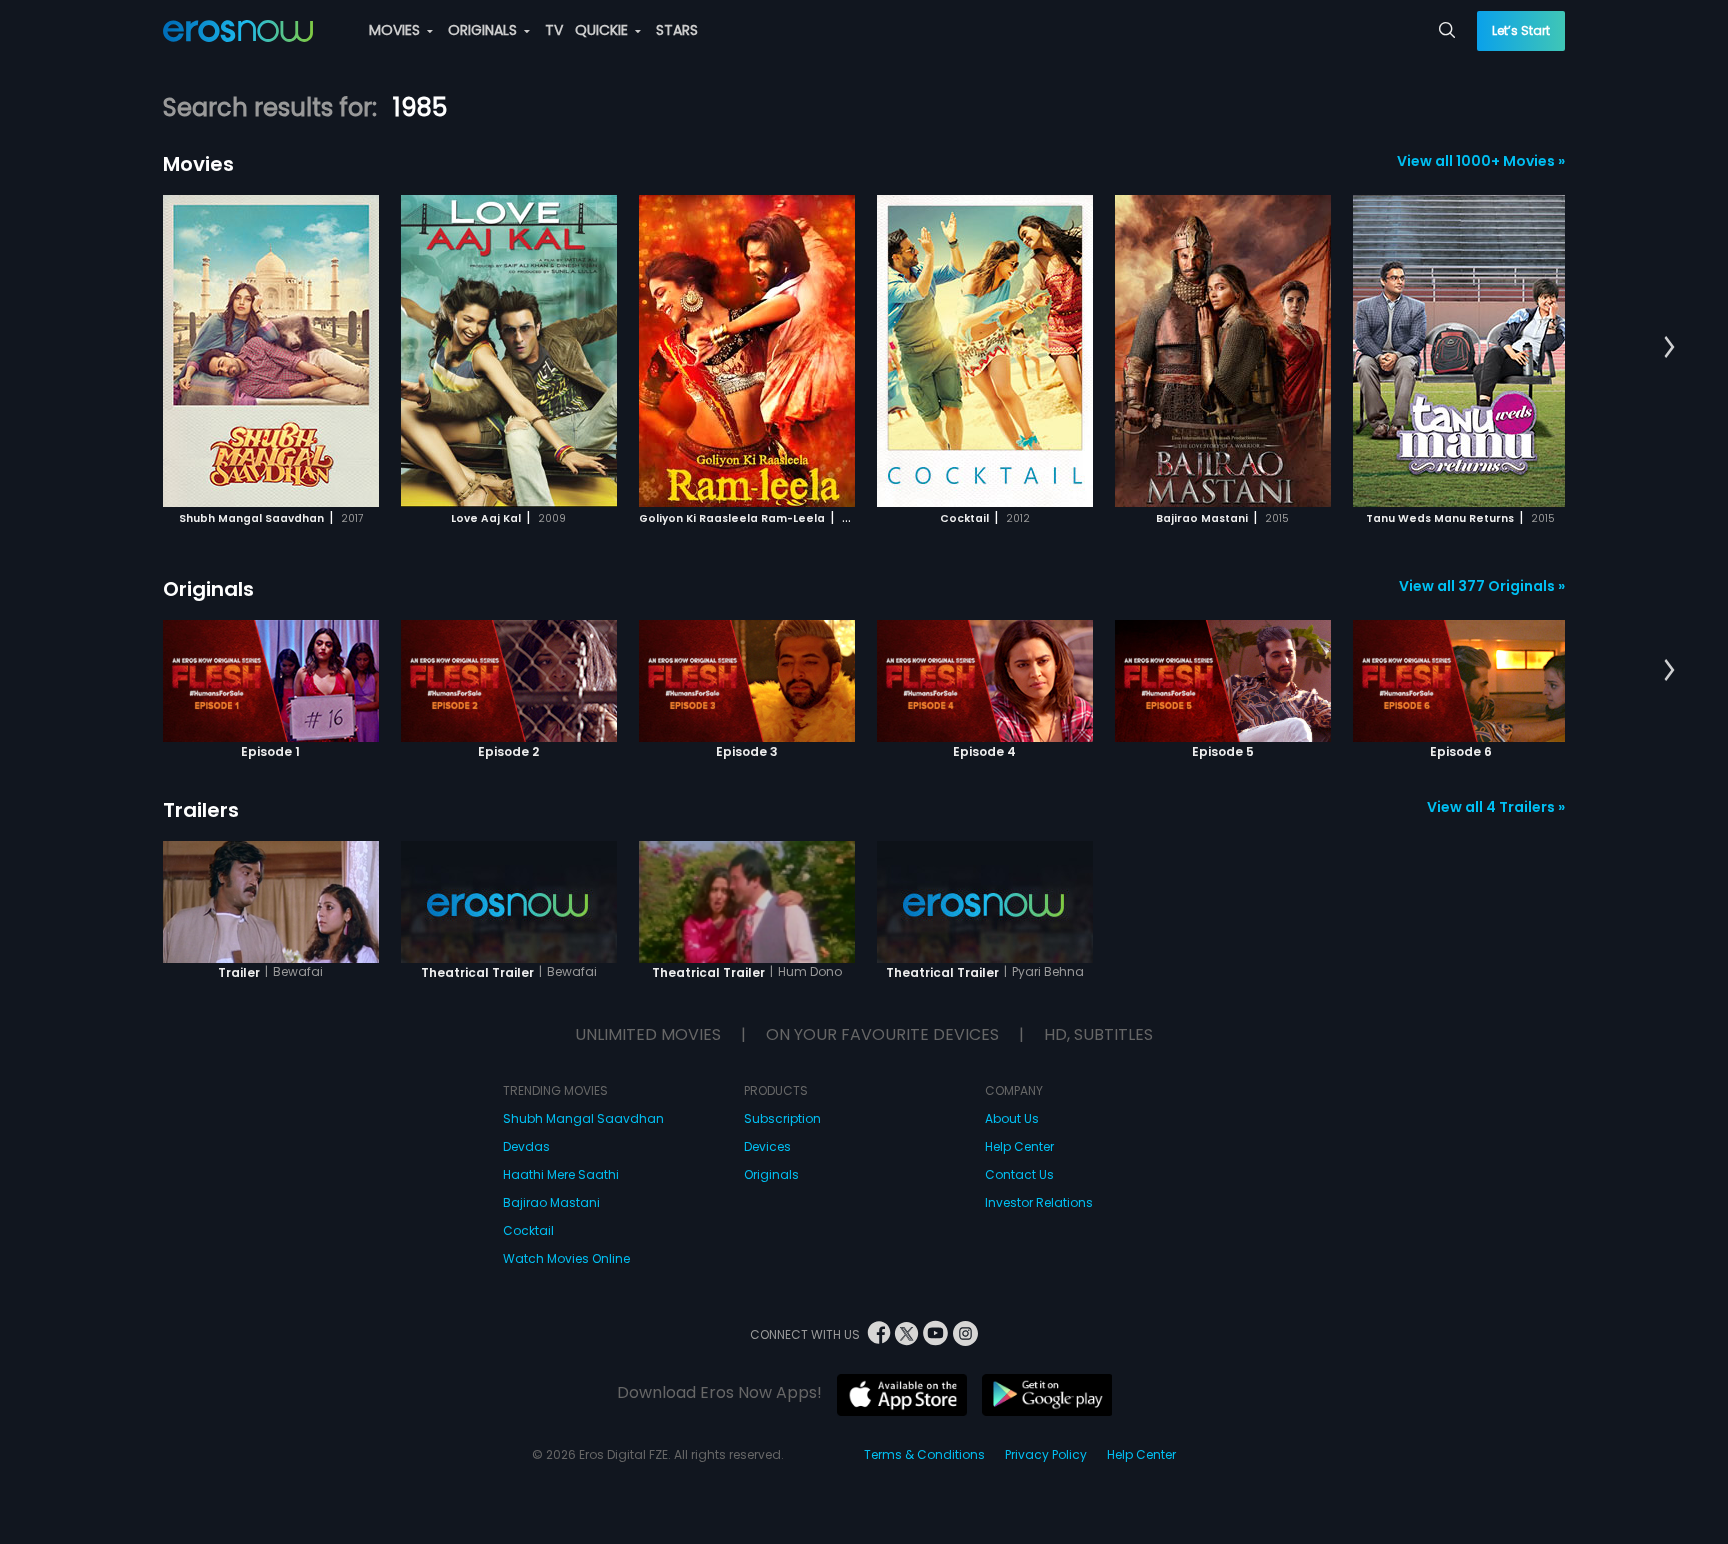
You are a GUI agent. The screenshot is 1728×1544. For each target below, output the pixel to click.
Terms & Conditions (924, 1454)
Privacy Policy (1046, 1454)
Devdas (526, 1146)
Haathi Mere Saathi (561, 1174)
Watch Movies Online (566, 1258)
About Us (1012, 1118)
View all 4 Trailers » (1496, 807)
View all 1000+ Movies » (1481, 161)
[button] (1669, 348)
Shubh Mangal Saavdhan (583, 1118)
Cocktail (528, 1230)
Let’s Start (1521, 30)
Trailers (201, 810)
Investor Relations (1039, 1202)
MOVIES (396, 30)
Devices (767, 1146)
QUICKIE (603, 30)
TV (554, 30)
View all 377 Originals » (1482, 586)
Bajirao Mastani (551, 1202)
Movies (198, 164)
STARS (677, 30)
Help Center (1019, 1146)
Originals (208, 589)
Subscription (782, 1118)
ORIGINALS (484, 30)
